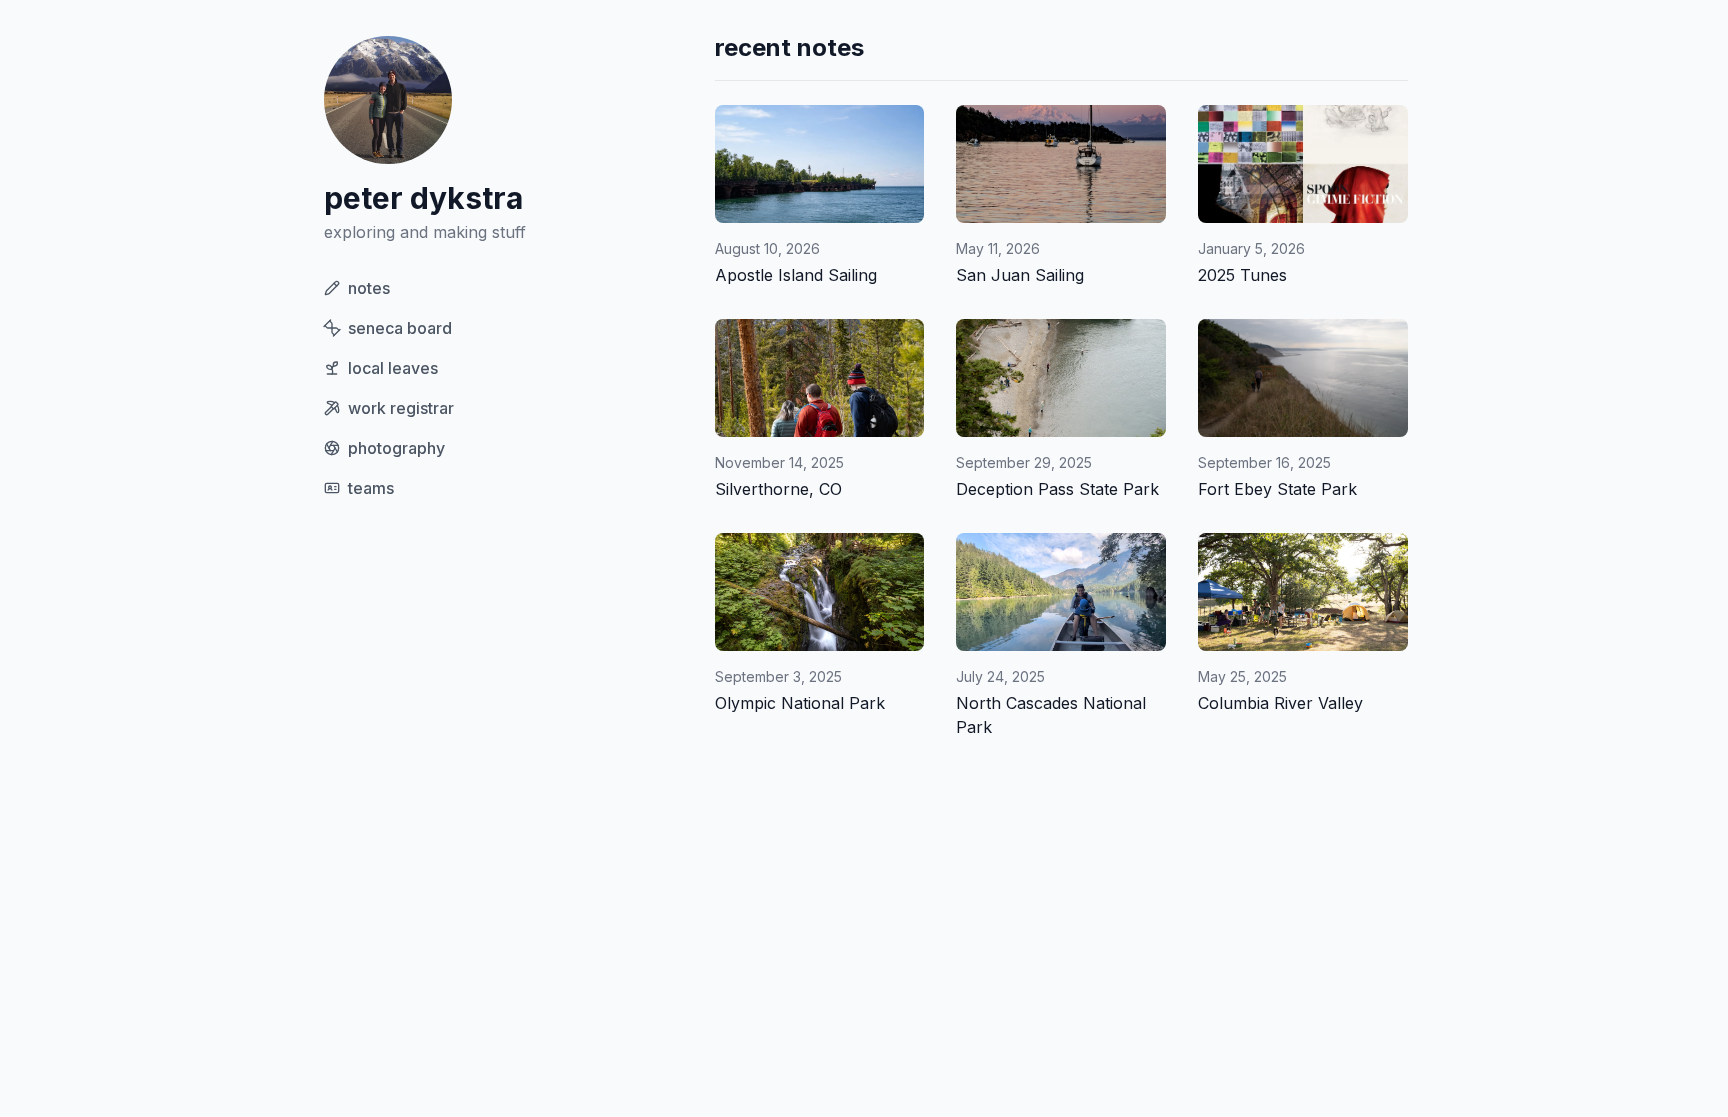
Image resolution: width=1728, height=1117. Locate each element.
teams (371, 488)
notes (369, 288)
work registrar (401, 408)
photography (396, 448)
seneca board (400, 328)
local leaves (393, 368)
